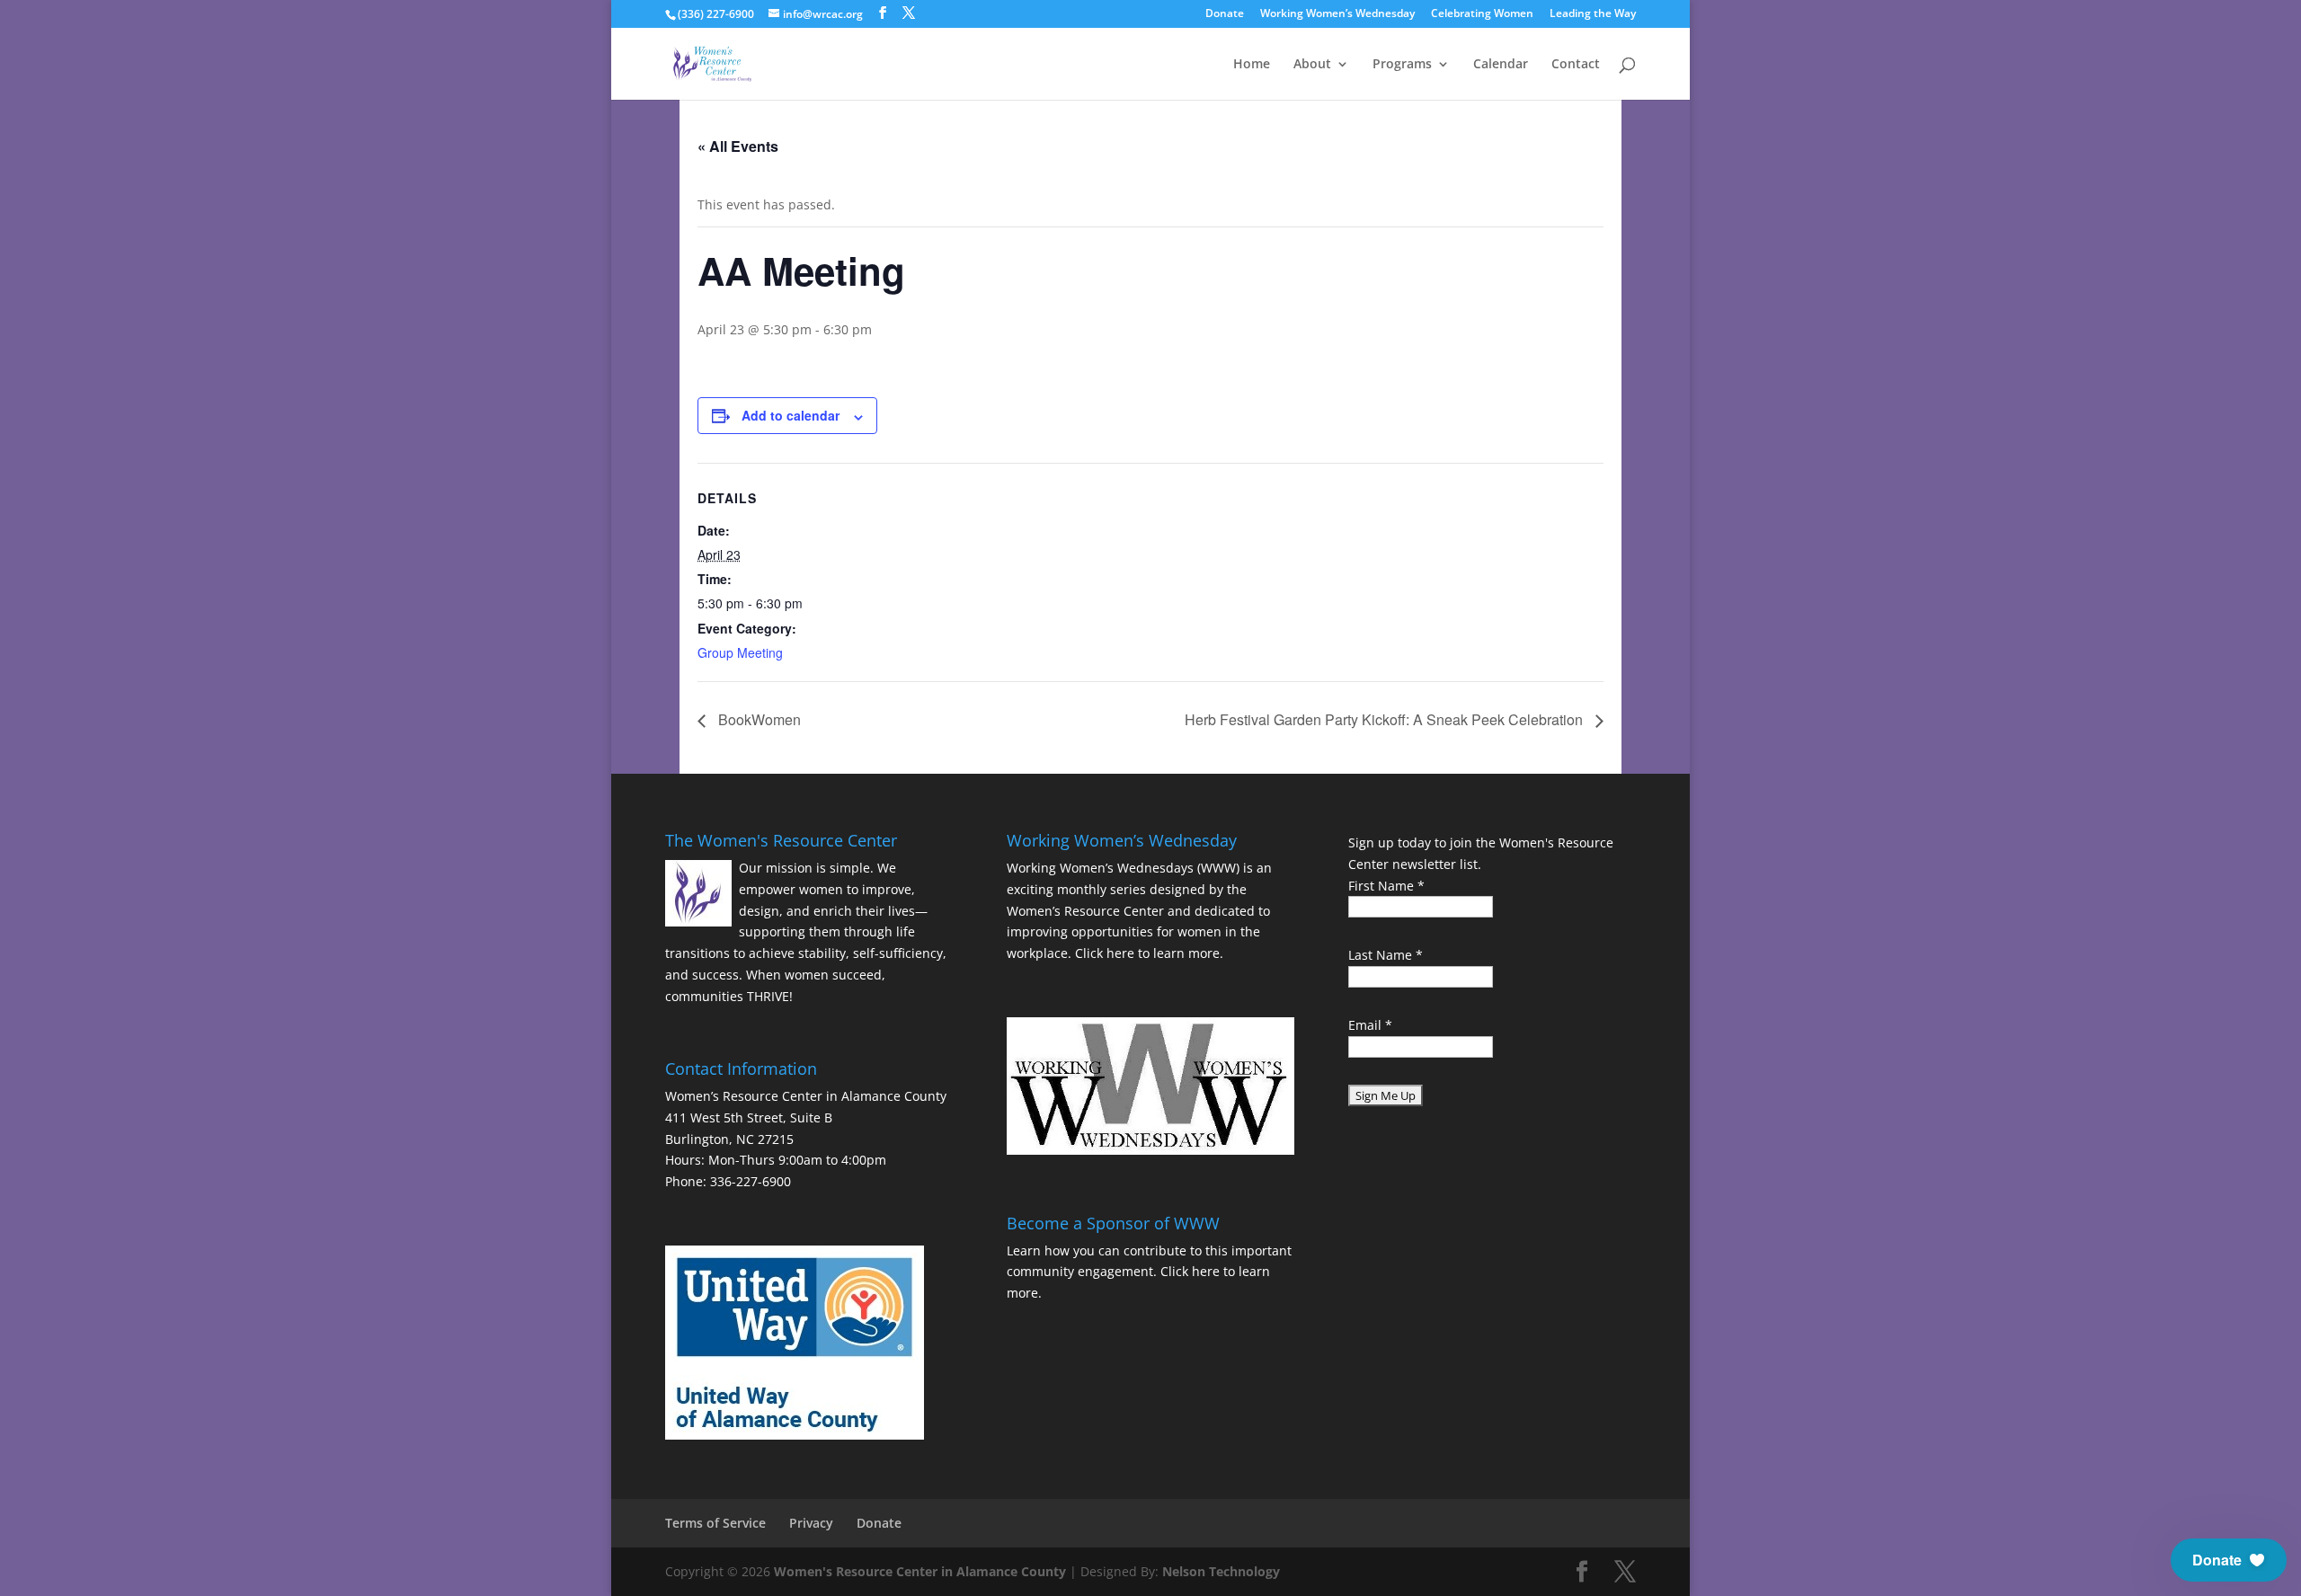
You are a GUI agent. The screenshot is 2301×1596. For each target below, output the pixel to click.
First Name (1386, 886)
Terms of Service (715, 1523)
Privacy (811, 1523)
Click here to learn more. (1149, 953)
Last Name (1386, 955)
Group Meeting (740, 652)
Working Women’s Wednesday (1337, 14)
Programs (1402, 65)
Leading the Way (1593, 14)
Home (1252, 65)
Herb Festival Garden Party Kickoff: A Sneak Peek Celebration (1386, 719)
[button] (2229, 1560)
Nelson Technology (1221, 1571)
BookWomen (758, 719)
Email (1370, 1025)
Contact (1576, 65)
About (1312, 65)
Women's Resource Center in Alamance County (920, 1571)
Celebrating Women (1482, 14)
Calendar (1501, 65)
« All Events (738, 146)
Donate (1225, 14)
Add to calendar (791, 415)
